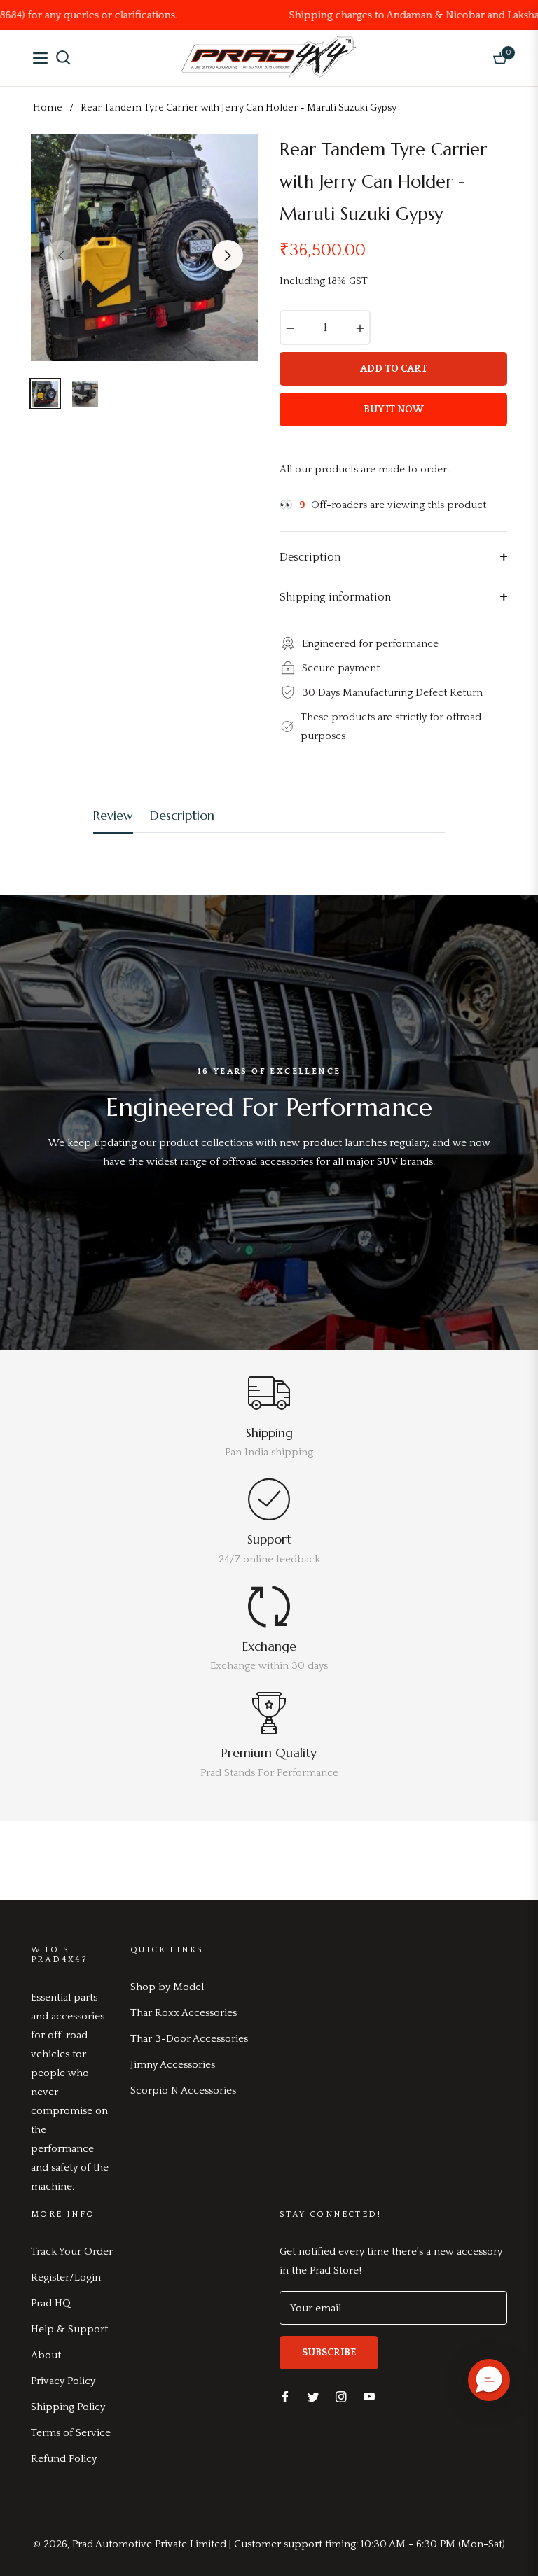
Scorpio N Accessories (183, 2091)
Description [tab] (182, 815)
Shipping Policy (68, 2407)
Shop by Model (167, 1987)
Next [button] (228, 255)
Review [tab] (113, 815)
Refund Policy (64, 2459)
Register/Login (66, 2277)
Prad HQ (51, 2303)
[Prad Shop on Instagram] (341, 2396)
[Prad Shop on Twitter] (313, 2396)
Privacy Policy (63, 2381)
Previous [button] (62, 255)
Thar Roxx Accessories (184, 2013)
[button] (489, 2380)
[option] (145, 247)
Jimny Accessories (173, 2065)
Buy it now (394, 409)
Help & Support (69, 2329)
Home (48, 108)
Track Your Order (72, 2252)
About (46, 2355)
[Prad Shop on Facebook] (285, 2396)
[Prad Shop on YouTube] (369, 2396)
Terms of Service (71, 2433)
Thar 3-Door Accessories (189, 2039)
